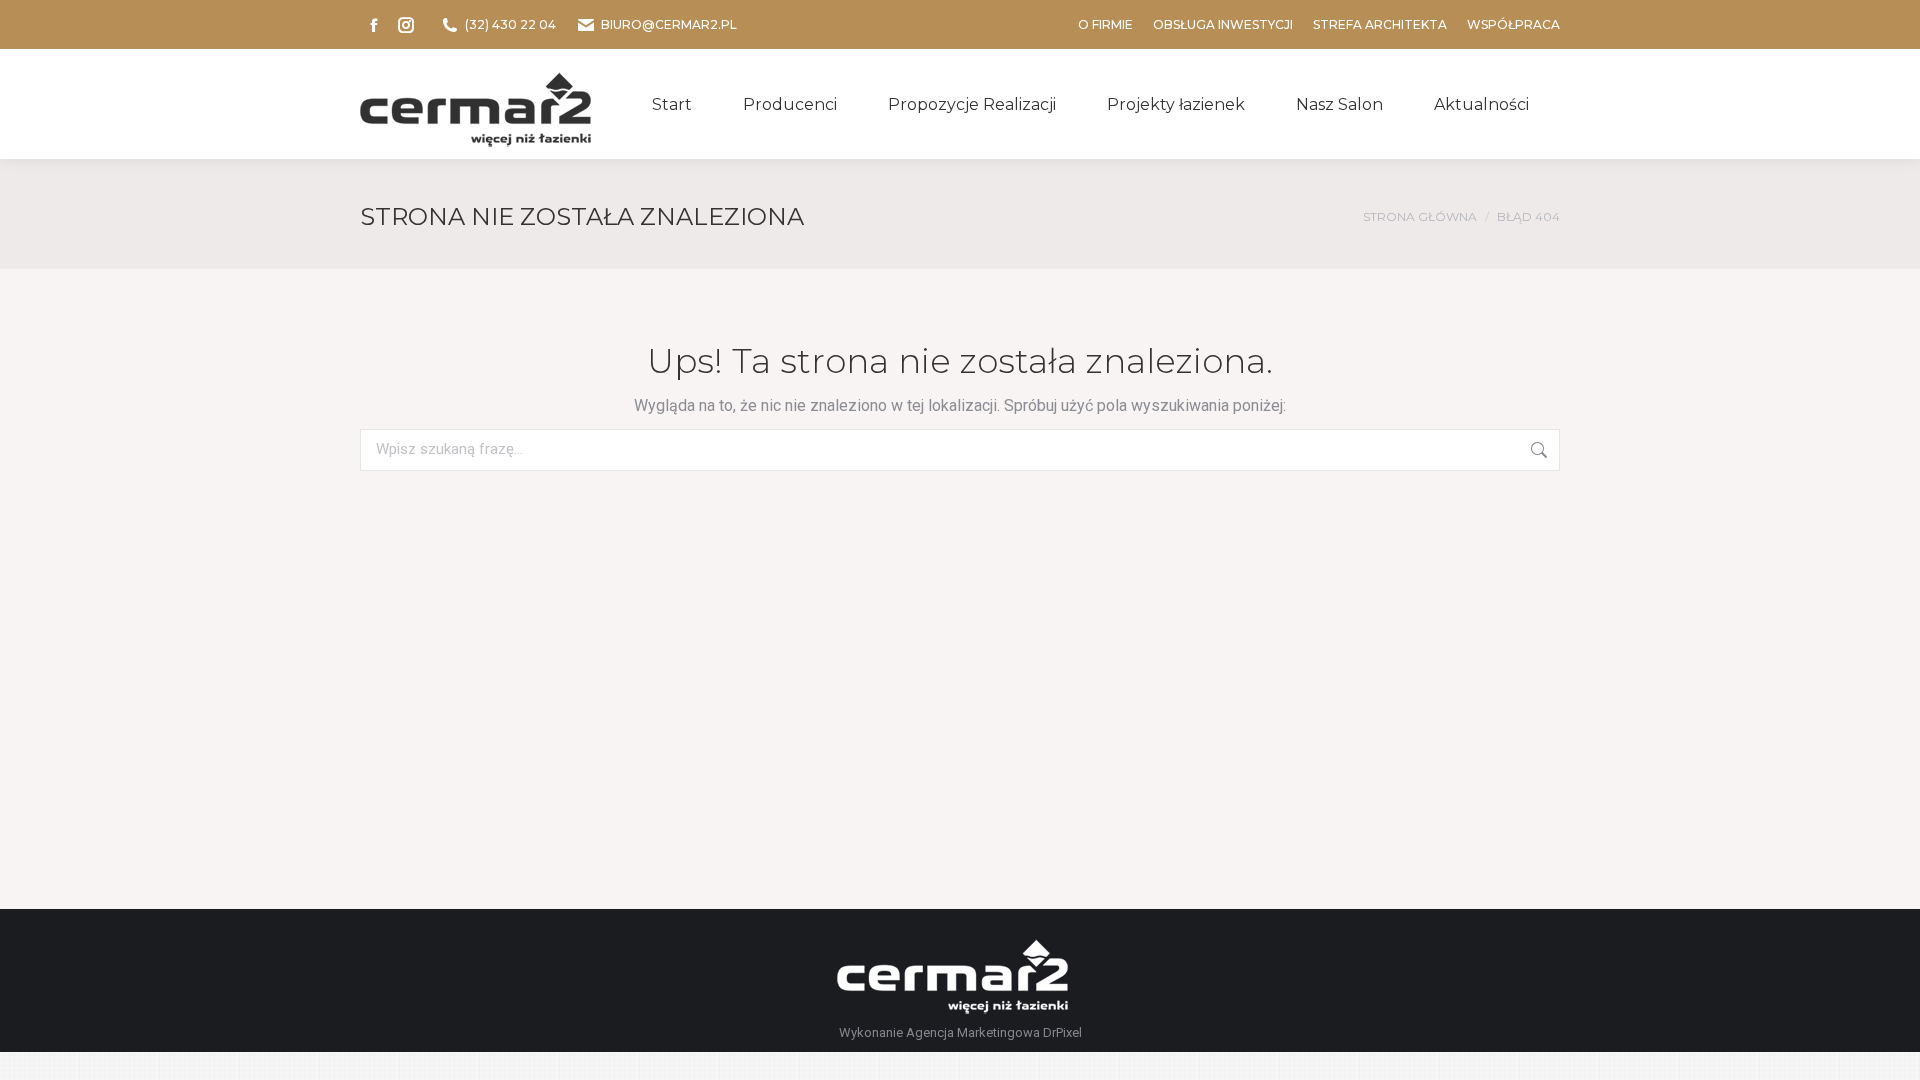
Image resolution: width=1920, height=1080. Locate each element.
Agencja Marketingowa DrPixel (994, 1032)
